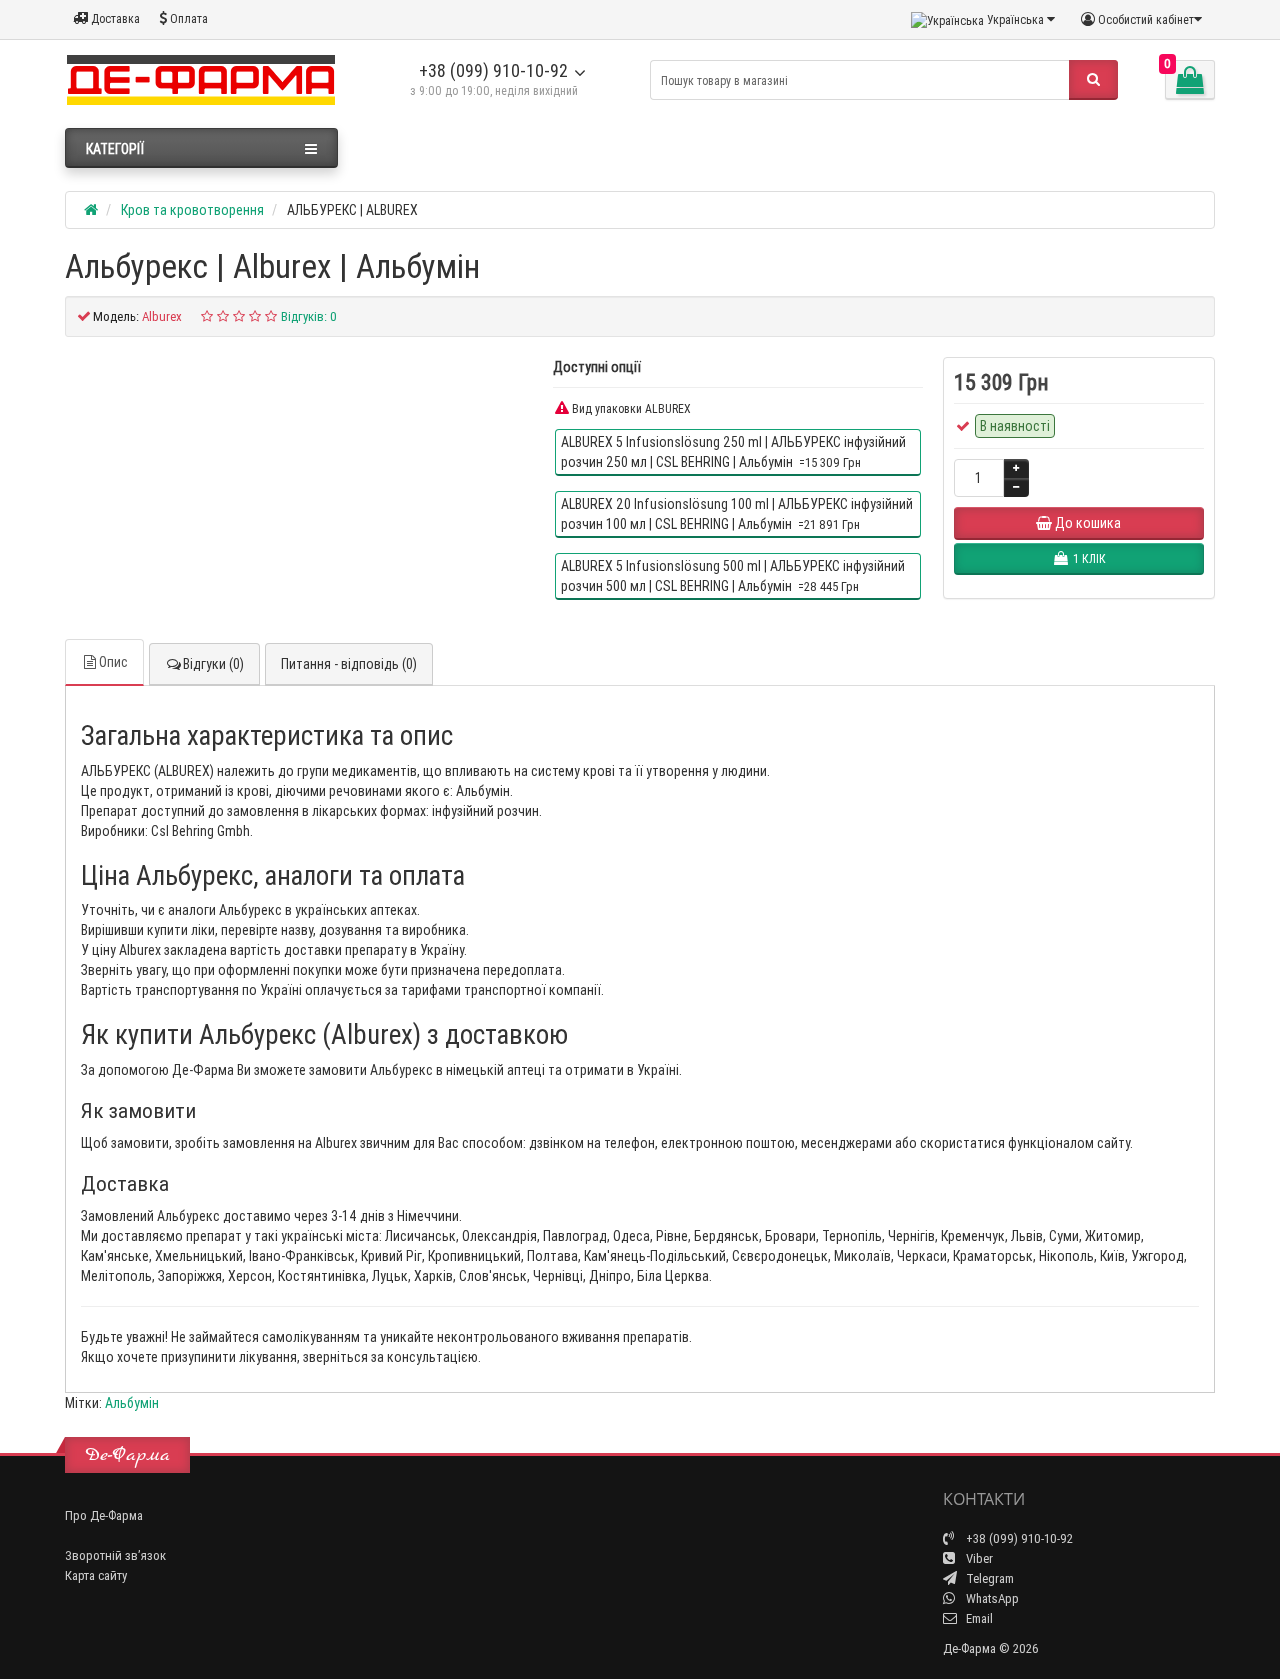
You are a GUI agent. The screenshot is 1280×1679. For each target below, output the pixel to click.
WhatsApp (991, 1598)
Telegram (988, 1578)
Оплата (187, 18)
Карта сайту (96, 1575)
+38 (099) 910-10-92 (493, 70)
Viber (978, 1558)
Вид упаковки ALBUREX (630, 408)
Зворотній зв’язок (115, 1555)
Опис (113, 662)
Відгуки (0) (213, 664)
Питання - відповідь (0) (349, 664)
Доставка (114, 18)
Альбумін (132, 1403)
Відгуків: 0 (309, 316)
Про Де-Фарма (104, 1515)
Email (978, 1618)
